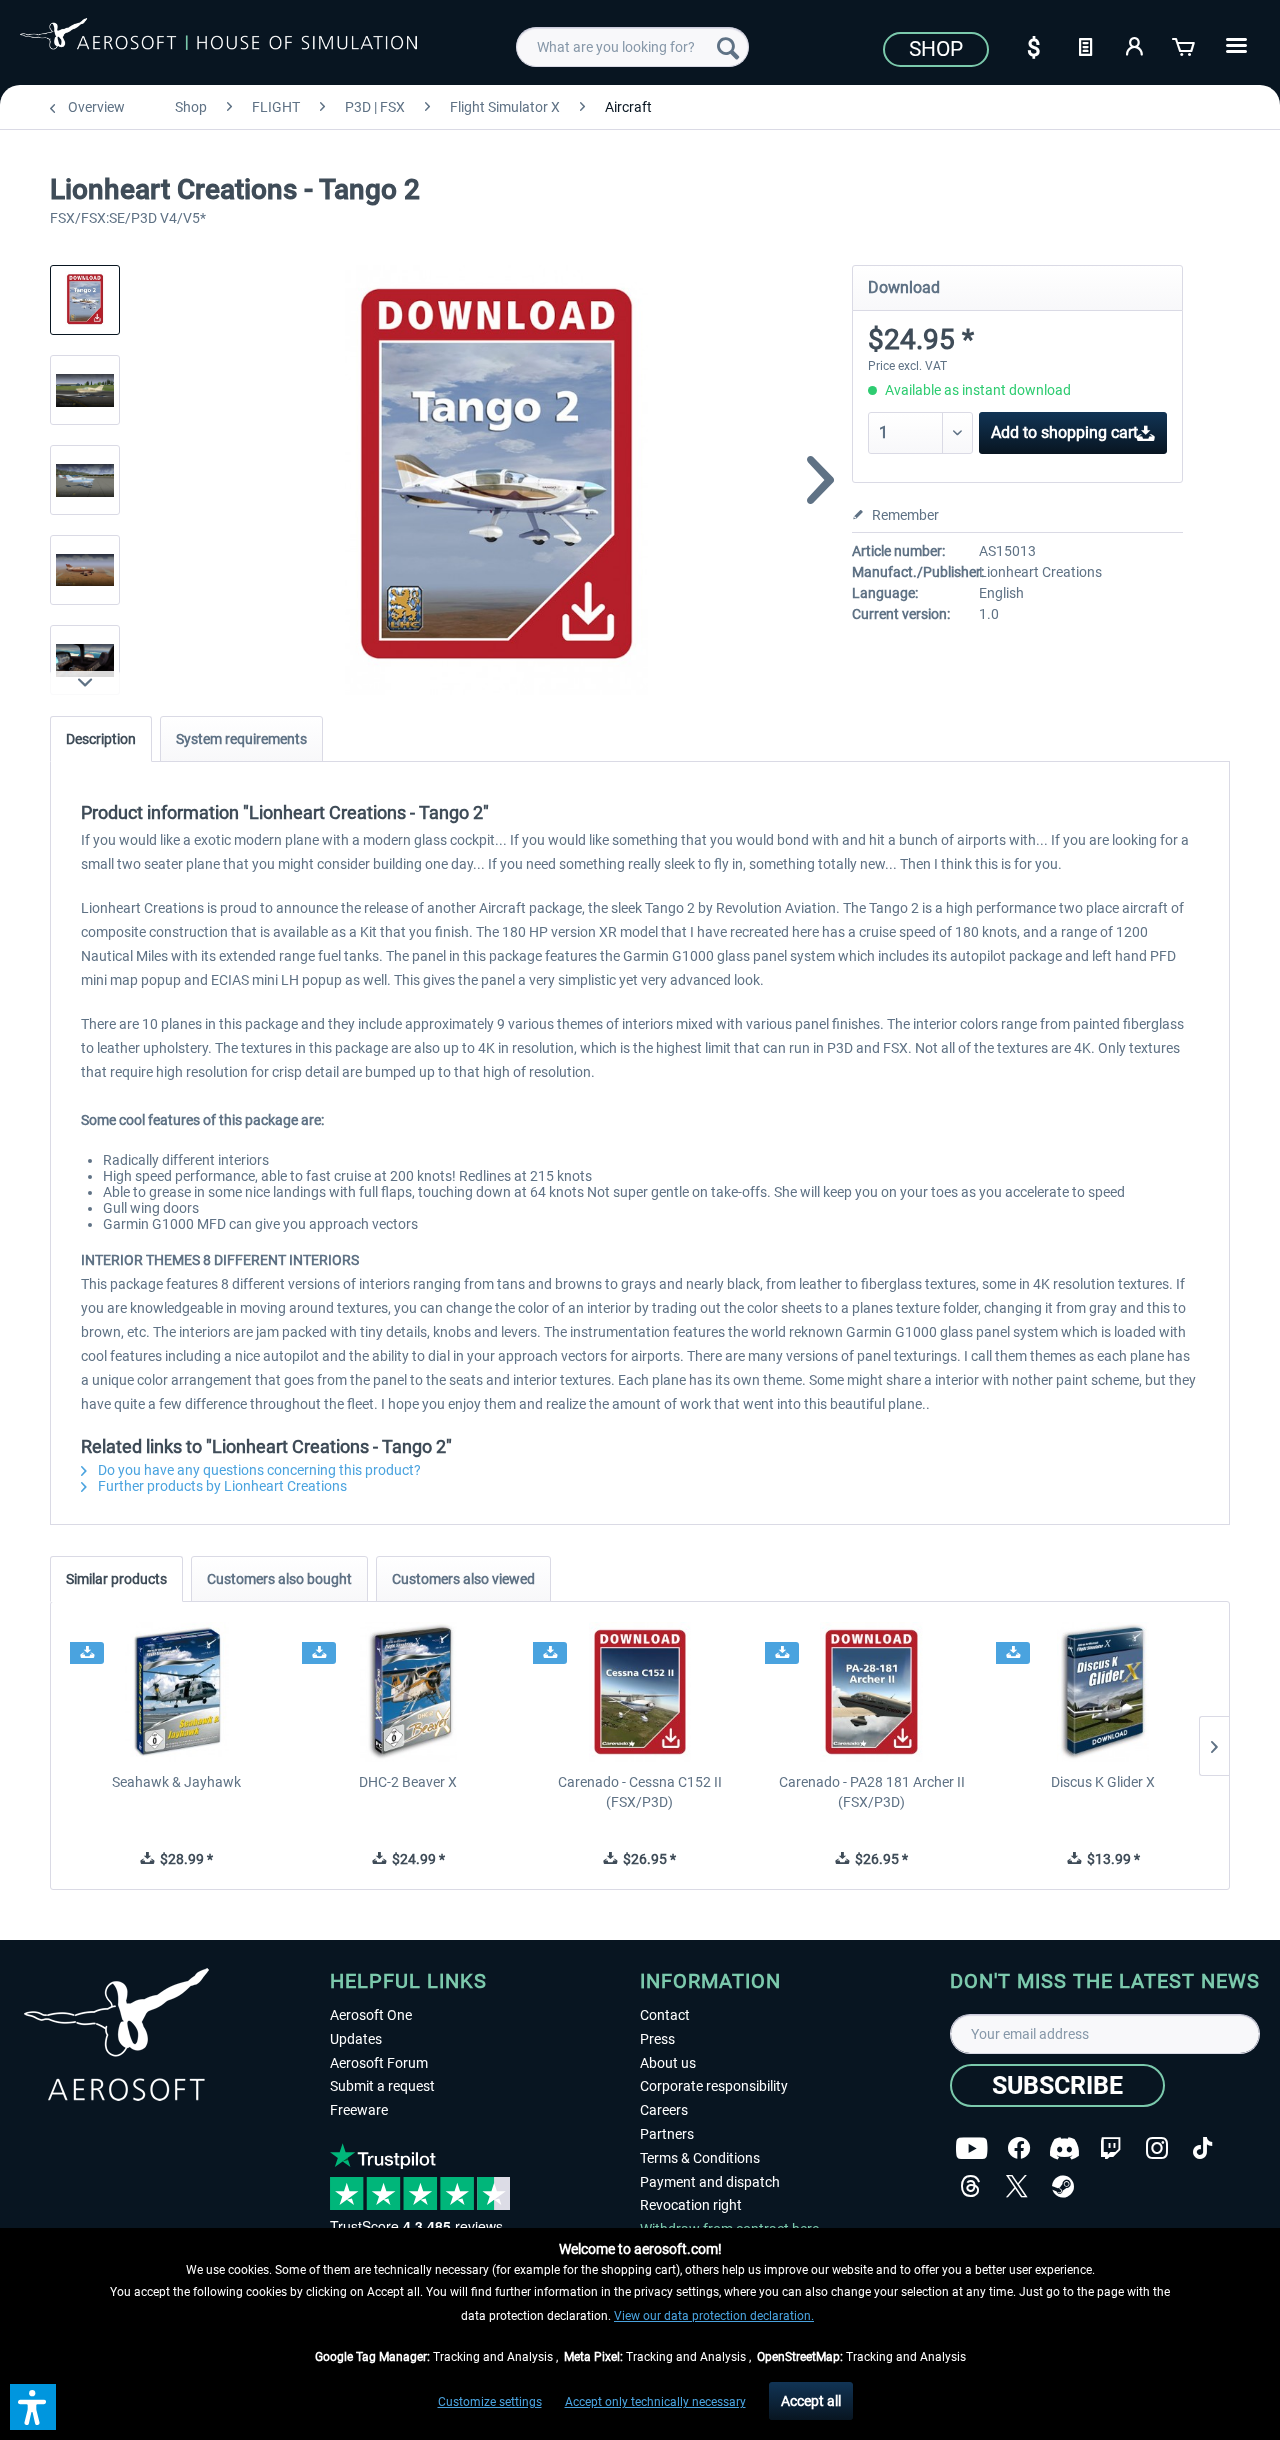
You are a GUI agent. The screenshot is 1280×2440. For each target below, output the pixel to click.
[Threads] (970, 2186)
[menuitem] (632, 47)
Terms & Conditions (700, 2158)
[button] (33, 2407)
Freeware (359, 2110)
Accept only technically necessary (655, 2402)
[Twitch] (1110, 2148)
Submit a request (382, 2086)
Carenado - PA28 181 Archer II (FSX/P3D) (872, 1792)
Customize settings (490, 2402)
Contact (665, 2015)
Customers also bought (279, 1579)
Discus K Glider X (1103, 1782)
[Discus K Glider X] (1103, 1692)
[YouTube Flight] (971, 2148)
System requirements (241, 739)
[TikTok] (1202, 2148)
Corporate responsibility (714, 2086)
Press (657, 2039)
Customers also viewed (463, 1579)
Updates (356, 2039)
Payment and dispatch (710, 2182)
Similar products (116, 1579)
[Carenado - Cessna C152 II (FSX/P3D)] (640, 1692)
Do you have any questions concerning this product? (258, 1470)
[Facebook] (1019, 2148)
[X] (1017, 2186)
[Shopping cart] (1185, 45)
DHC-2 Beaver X (408, 1782)
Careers (664, 2110)
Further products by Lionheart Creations (221, 1486)
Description (101, 739)
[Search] (728, 47)
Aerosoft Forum (379, 2063)
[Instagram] (1157, 2148)
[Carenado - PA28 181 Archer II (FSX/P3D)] (872, 1692)
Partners (667, 2134)
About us (668, 2063)
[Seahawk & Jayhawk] (177, 1692)
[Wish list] (1085, 45)
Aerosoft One (371, 2015)
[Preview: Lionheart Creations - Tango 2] (85, 300)
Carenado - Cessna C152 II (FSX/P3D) (640, 1792)
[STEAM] (1063, 2186)
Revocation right (691, 2205)
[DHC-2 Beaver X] (409, 1692)
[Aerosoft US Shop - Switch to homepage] (218, 44)
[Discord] (1064, 2148)
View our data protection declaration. (714, 2316)
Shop (936, 49)
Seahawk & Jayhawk (176, 1782)
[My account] (1135, 45)
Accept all (811, 2401)
